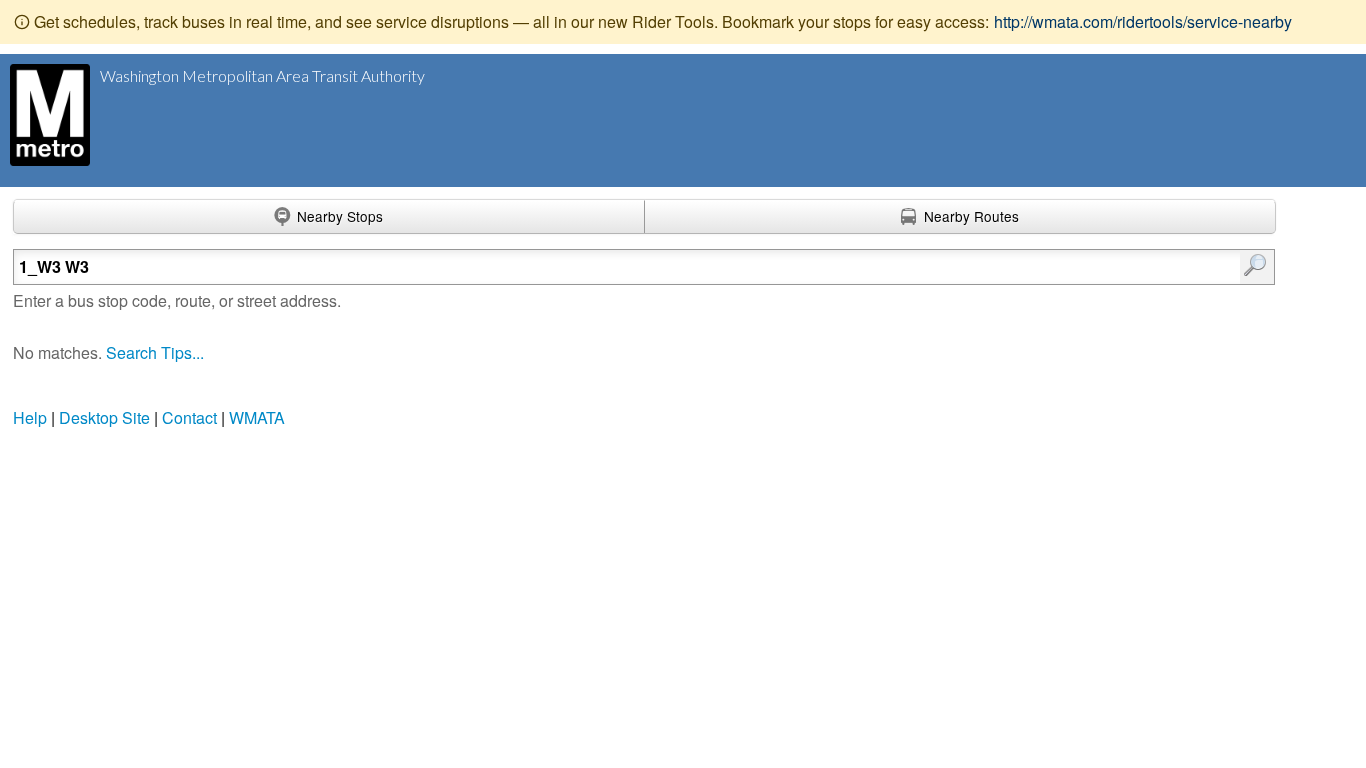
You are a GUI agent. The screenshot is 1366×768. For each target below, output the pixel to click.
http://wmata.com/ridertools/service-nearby (1143, 21)
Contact (189, 417)
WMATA (257, 417)
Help (30, 417)
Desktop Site (104, 417)
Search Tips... (155, 352)
